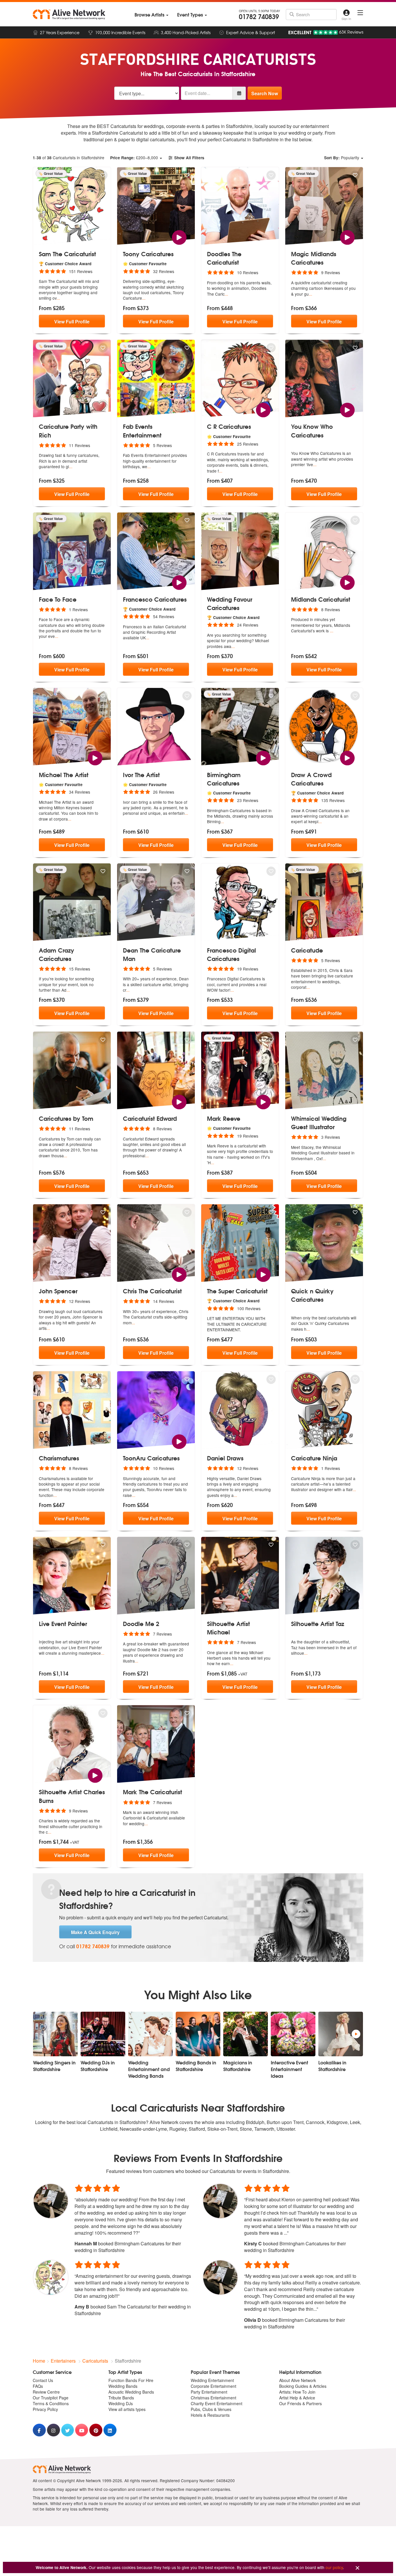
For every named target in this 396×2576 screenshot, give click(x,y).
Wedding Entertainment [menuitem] (212, 2380)
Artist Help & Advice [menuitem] (297, 2398)
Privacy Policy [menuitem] (45, 2409)
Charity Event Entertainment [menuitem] (217, 2403)
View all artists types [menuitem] (127, 2409)
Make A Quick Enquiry (95, 1932)
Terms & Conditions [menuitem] (51, 2403)
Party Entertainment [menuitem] (209, 2392)
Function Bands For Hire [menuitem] (131, 2380)
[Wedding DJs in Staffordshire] (103, 2034)
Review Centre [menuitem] (46, 2392)
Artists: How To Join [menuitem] (297, 2392)
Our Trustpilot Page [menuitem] (51, 2398)
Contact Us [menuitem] (43, 2380)
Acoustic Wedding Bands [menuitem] (131, 2392)
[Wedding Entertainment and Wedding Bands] (150, 2034)
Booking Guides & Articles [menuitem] (303, 2386)
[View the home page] (69, 14)
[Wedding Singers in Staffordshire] (55, 2034)
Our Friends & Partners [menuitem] (300, 2403)
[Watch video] (179, 237)
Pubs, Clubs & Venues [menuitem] (211, 2409)
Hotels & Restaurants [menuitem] (210, 2415)
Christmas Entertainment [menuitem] (214, 2398)
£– (134, 158)
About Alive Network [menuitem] (298, 2380)
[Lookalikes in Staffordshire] (341, 2034)
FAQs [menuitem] (38, 2386)
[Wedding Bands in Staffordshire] (198, 2034)
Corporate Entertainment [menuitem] (214, 2386)
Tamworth (264, 2129)
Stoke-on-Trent (222, 2129)
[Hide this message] (357, 2568)
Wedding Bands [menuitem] (123, 2386)
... (58, 298)
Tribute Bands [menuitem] (121, 2398)
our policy (334, 2567)
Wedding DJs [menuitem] (121, 2403)
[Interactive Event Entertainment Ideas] (293, 2034)
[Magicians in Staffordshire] (246, 2034)
